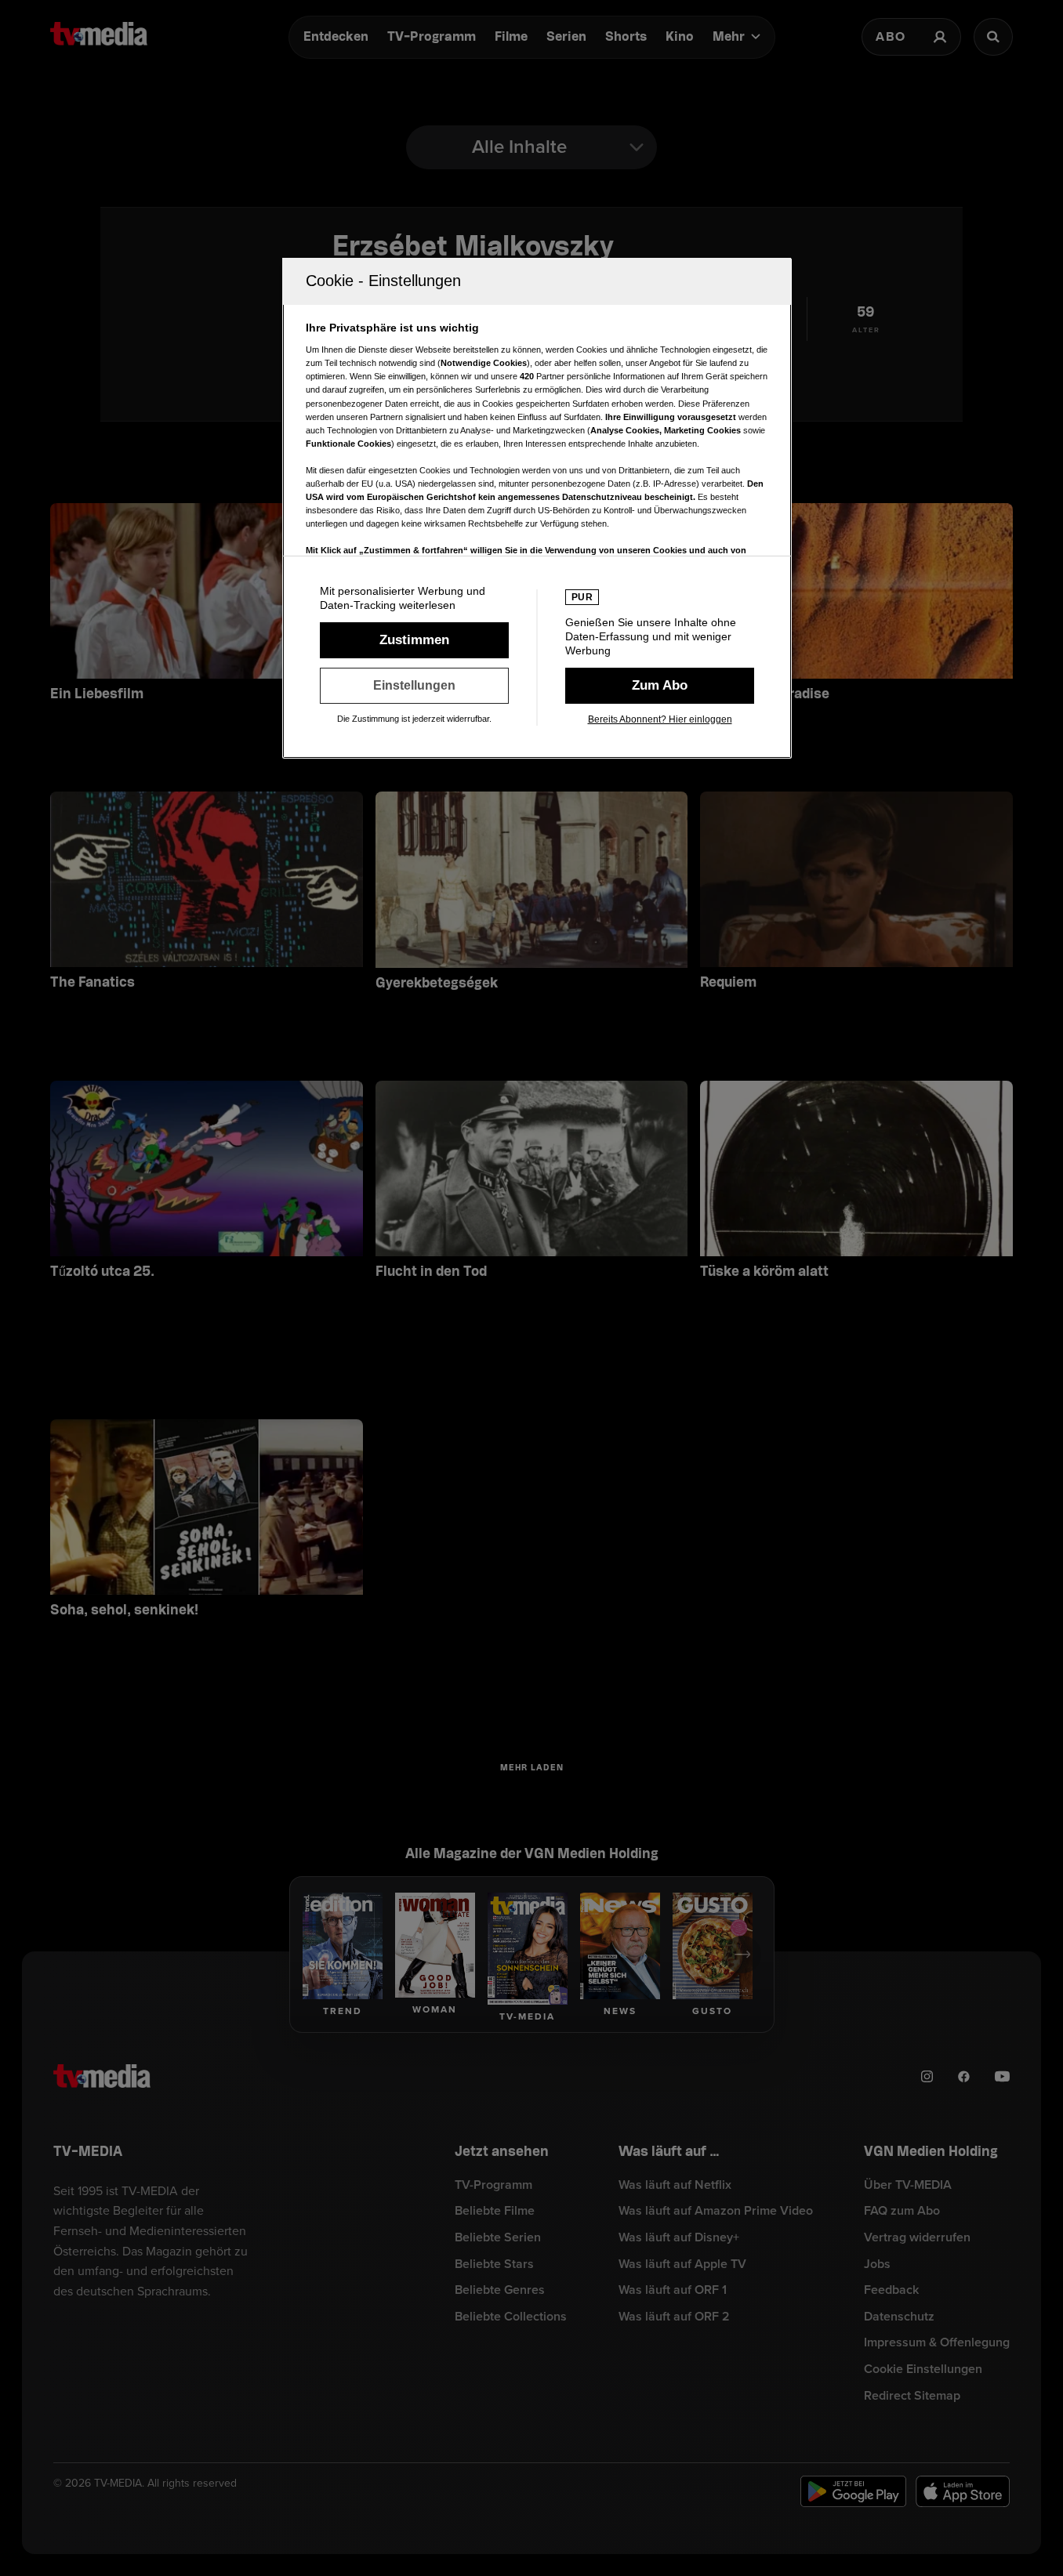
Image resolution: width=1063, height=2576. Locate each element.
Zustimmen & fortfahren (414, 640)
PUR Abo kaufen (660, 686)
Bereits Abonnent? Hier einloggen (660, 719)
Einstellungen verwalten (414, 686)
